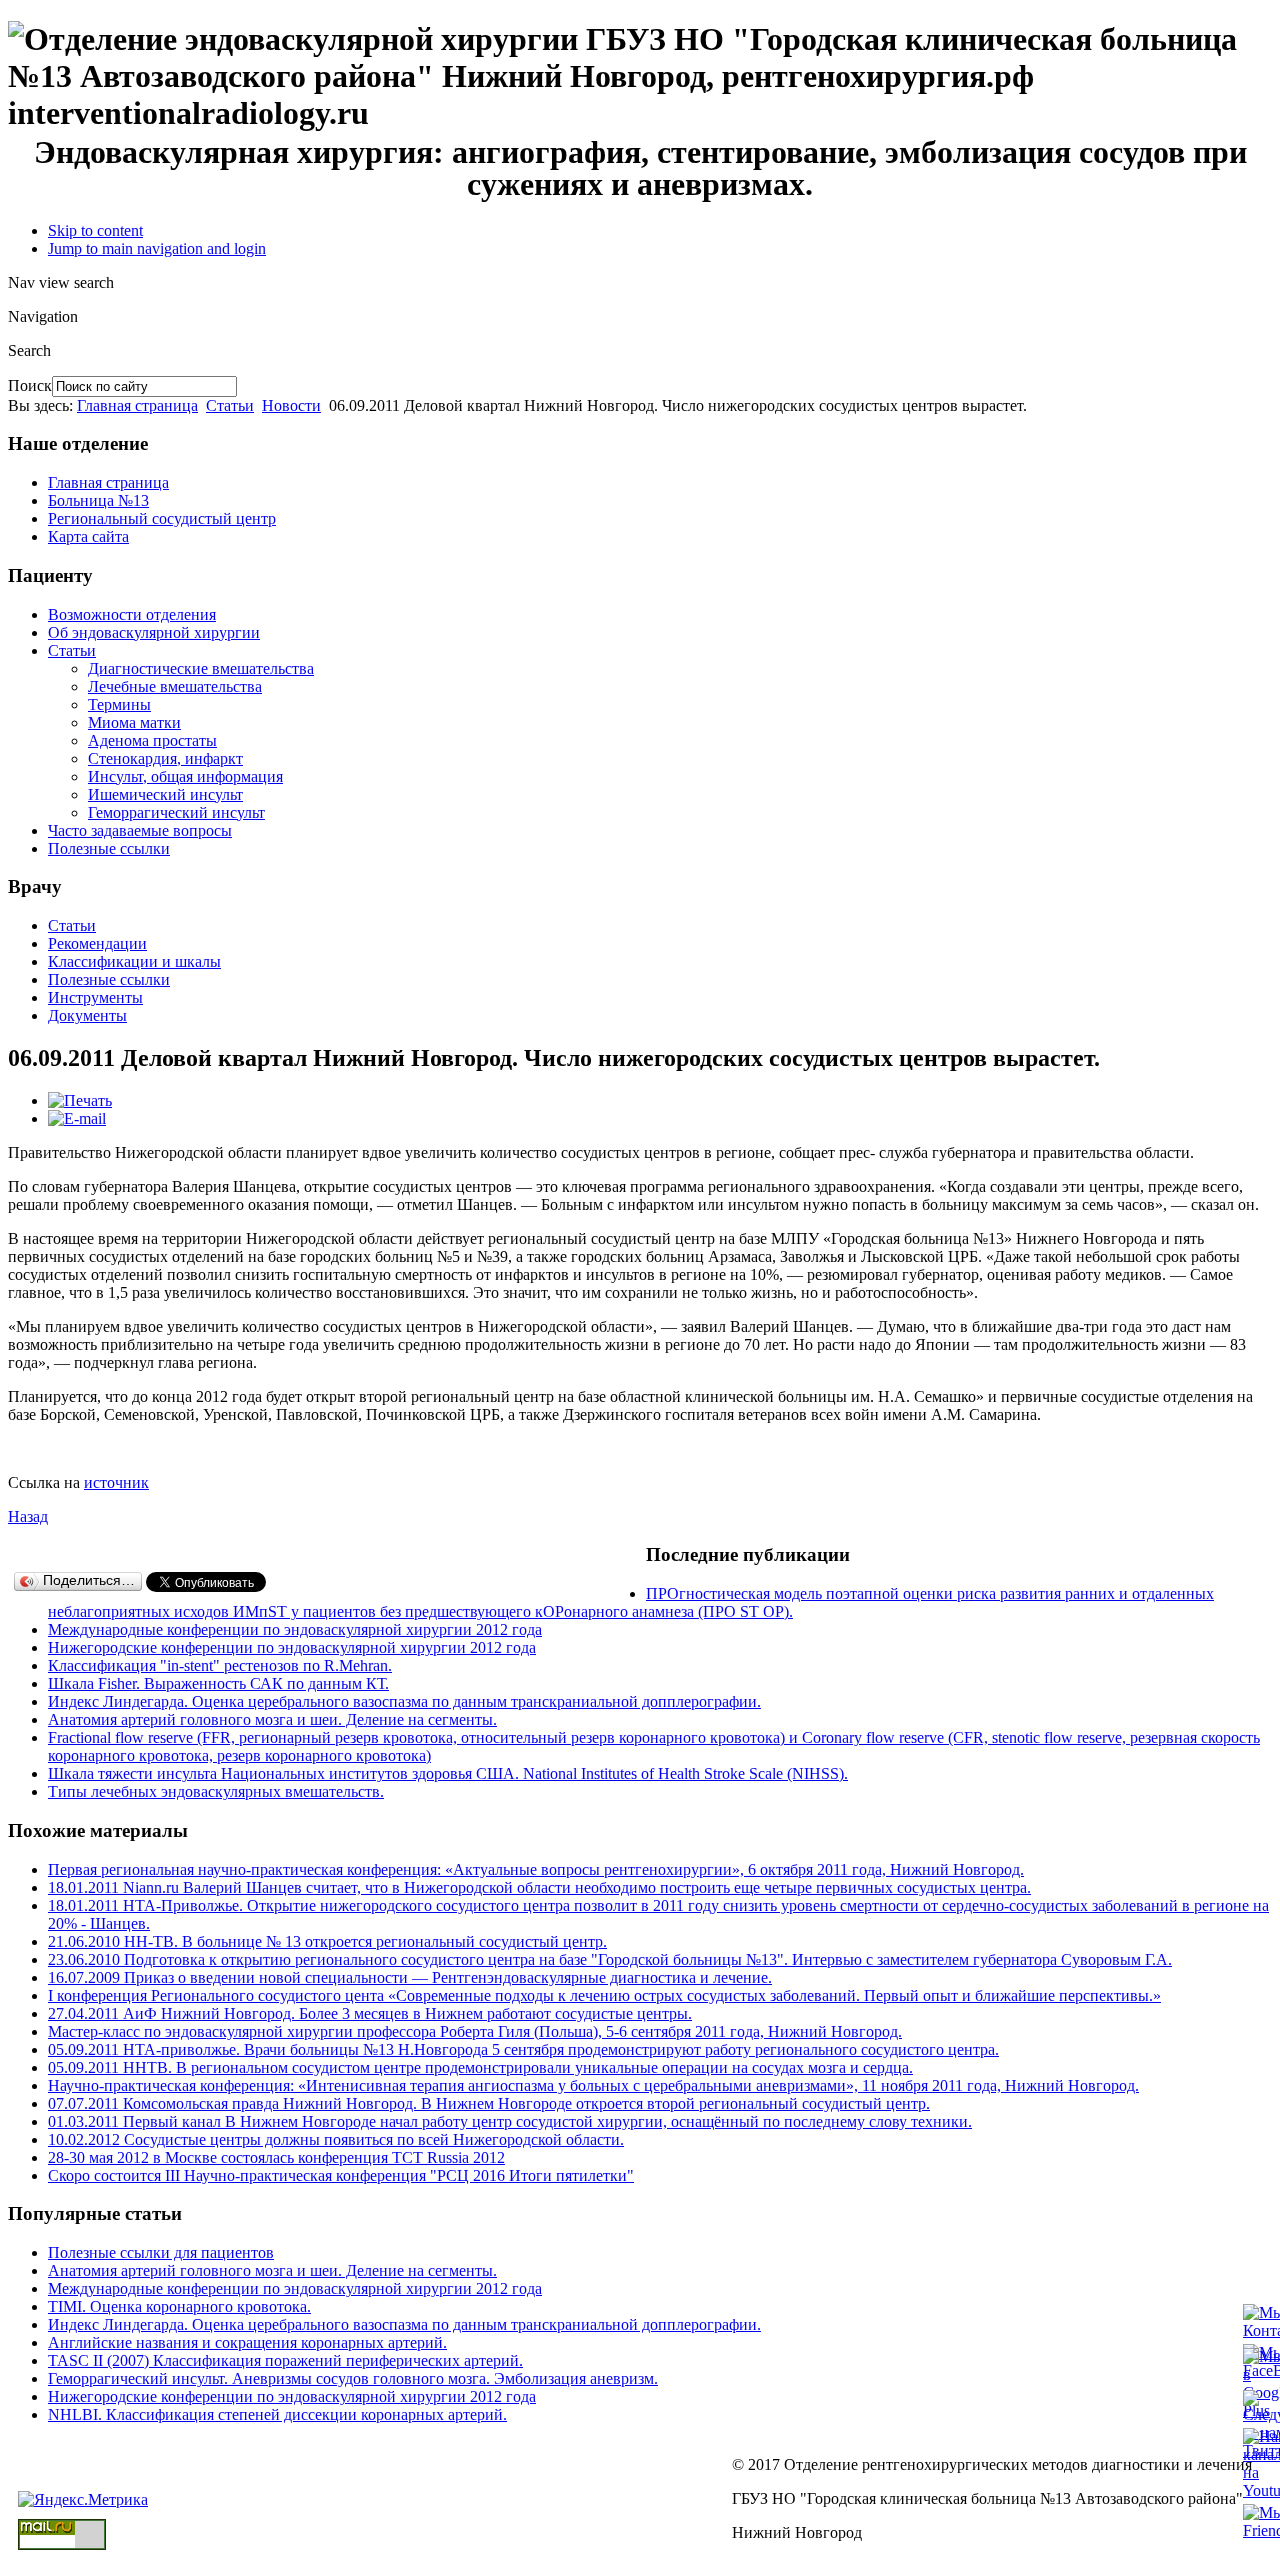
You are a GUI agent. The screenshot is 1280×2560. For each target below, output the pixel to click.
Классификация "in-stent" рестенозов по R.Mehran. (220, 1665)
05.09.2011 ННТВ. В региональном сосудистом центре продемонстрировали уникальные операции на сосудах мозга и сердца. (480, 2067)
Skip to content (95, 230)
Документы (87, 1015)
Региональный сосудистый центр (162, 518)
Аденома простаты (152, 740)
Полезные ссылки (109, 848)
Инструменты (95, 997)
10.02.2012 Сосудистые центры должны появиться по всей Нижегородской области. (336, 2139)
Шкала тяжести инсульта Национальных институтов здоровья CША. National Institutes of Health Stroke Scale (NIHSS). (448, 1773)
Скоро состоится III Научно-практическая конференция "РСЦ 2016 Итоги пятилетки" (341, 2175)
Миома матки (134, 722)
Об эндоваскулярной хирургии (154, 632)
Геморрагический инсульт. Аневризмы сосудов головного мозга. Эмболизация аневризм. (353, 2378)
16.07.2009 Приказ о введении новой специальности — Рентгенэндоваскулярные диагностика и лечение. (410, 1977)
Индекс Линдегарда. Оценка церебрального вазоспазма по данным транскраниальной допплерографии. (404, 1701)
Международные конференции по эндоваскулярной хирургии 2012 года (295, 1629)
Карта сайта (88, 536)
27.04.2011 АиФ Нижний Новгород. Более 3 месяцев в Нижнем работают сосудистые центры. (370, 2013)
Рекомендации (97, 943)
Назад (28, 1516)
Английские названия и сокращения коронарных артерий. (247, 2342)
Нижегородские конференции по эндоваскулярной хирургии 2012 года (292, 1647)
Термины (119, 704)
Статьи (230, 405)
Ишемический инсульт (165, 794)
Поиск (30, 385)
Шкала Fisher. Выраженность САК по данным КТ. (218, 1683)
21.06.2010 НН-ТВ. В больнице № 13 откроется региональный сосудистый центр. (327, 1941)
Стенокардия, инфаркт (165, 758)
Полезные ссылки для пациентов (161, 2252)
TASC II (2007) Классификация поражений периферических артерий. (285, 2360)
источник (116, 1482)
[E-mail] (77, 1118)
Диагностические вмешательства (201, 668)
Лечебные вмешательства (175, 686)
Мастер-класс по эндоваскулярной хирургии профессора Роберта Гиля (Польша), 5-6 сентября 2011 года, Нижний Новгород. (475, 2031)
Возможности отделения (132, 614)
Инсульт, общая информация (185, 776)
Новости (291, 405)
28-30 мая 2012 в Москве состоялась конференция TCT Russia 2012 (276, 2157)
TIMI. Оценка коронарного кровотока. (179, 2306)
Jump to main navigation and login (157, 248)
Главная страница (137, 405)
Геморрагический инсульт (176, 812)
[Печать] (80, 1100)
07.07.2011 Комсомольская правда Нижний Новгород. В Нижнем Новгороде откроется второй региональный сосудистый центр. (489, 2103)
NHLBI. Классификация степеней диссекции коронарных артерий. (277, 2414)
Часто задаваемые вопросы (140, 830)
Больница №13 (98, 500)
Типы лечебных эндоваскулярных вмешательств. (216, 1791)
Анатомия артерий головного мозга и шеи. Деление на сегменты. (272, 1719)
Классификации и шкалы (134, 961)
